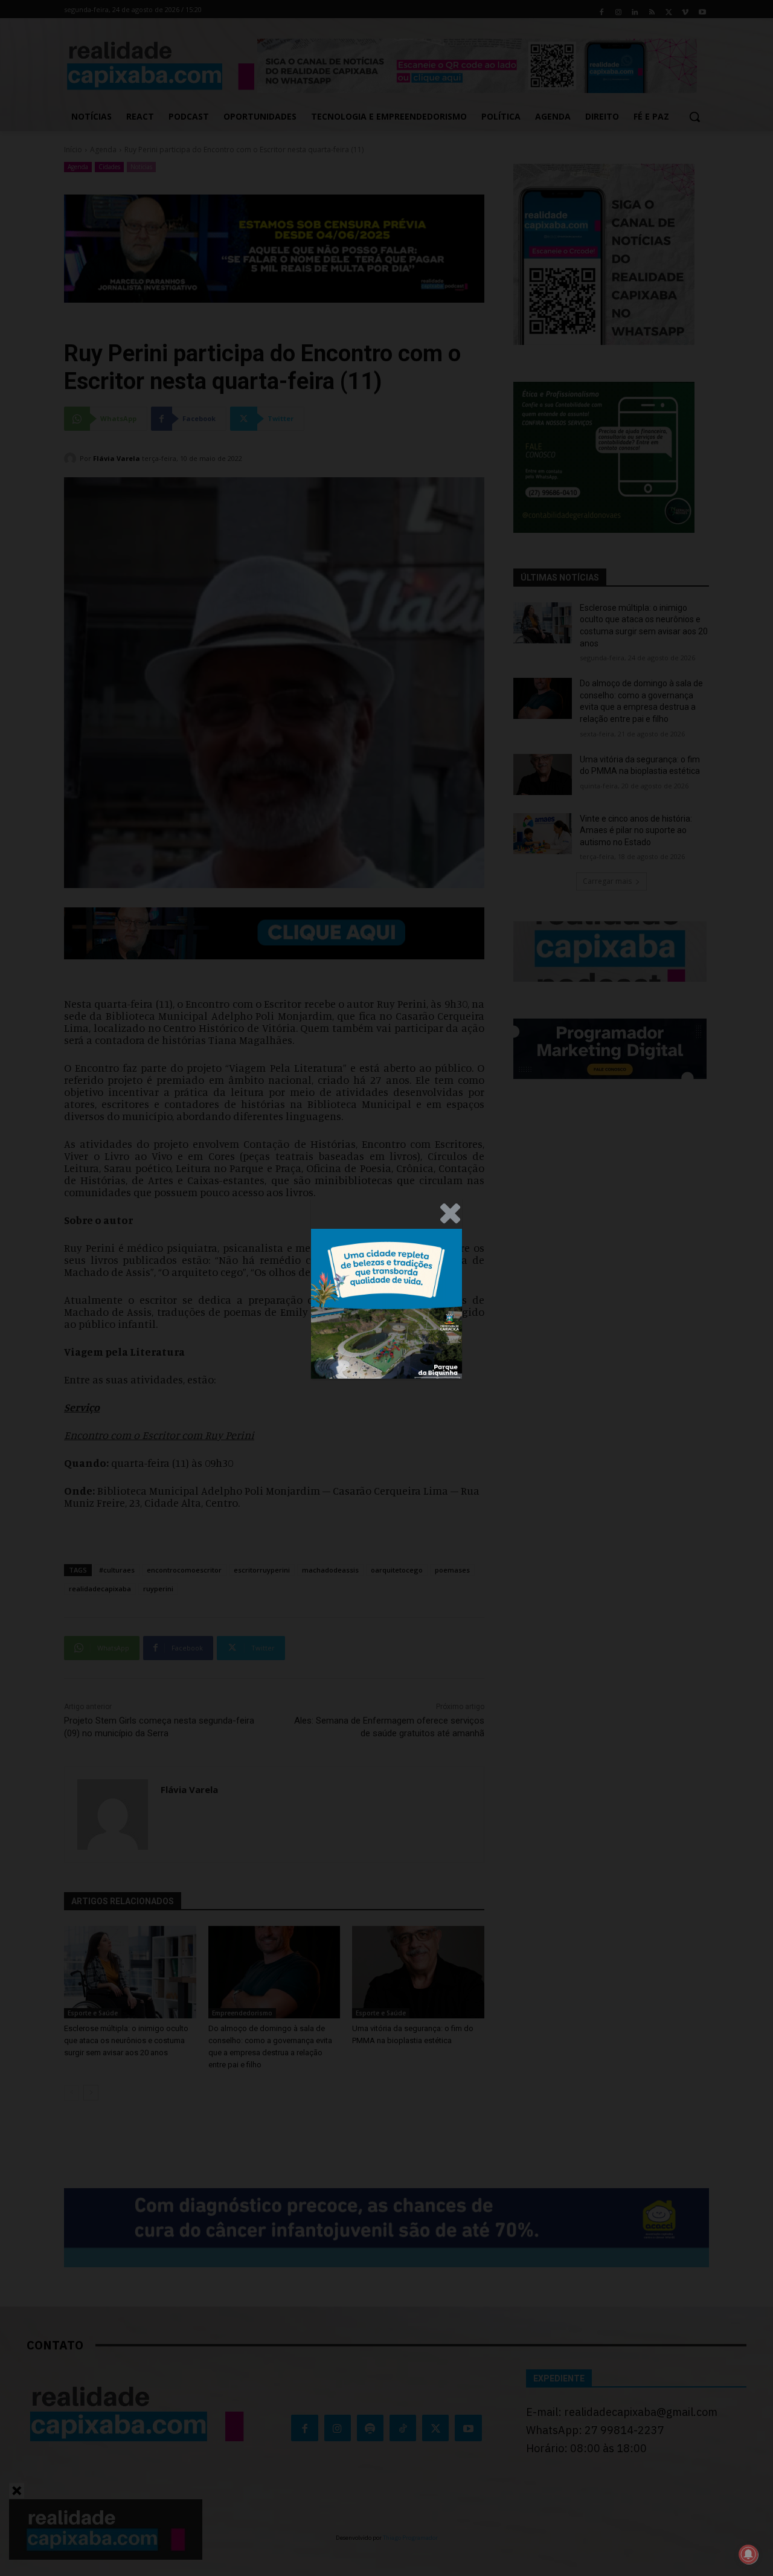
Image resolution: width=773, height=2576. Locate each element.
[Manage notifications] (748, 2554)
